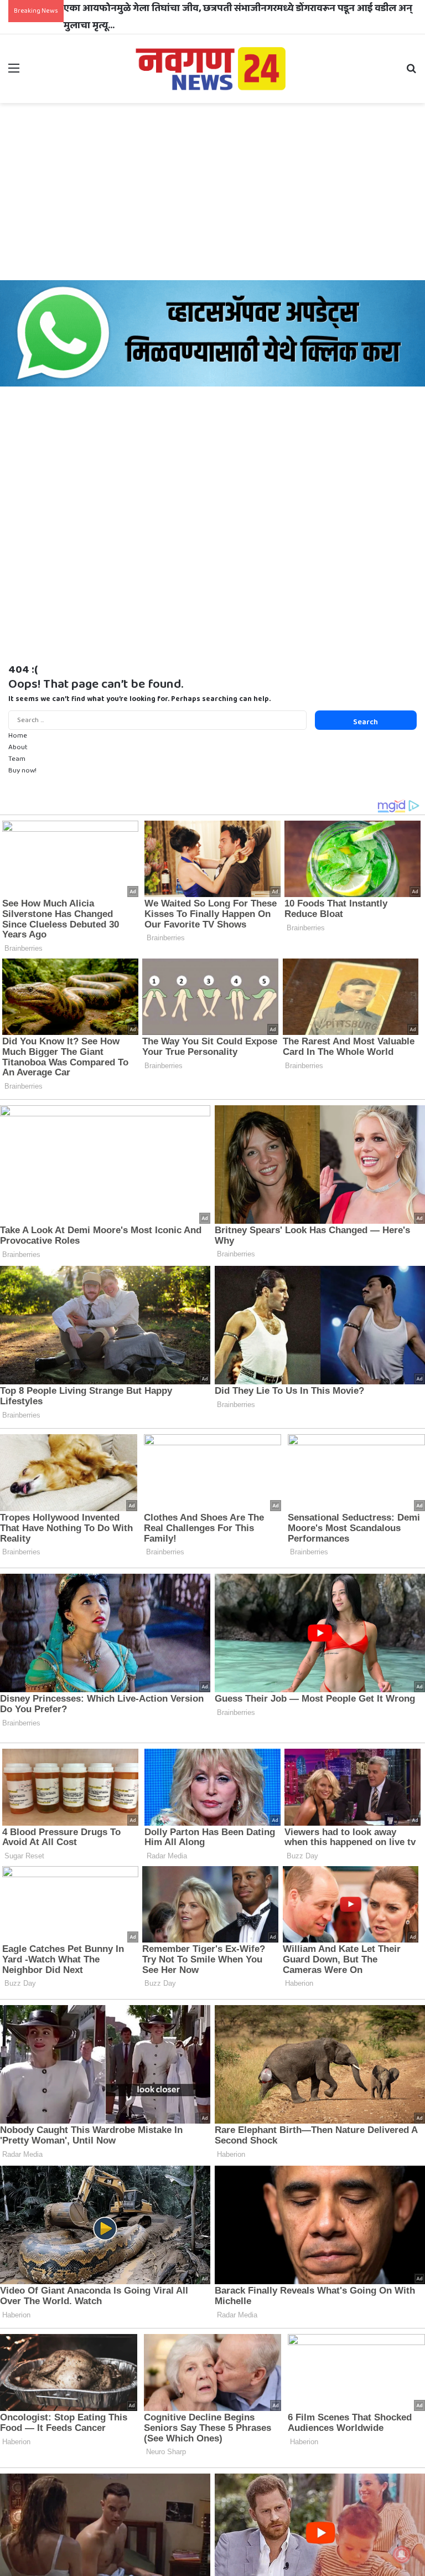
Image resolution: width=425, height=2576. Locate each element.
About (18, 747)
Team (17, 759)
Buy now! (22, 771)
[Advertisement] (212, 192)
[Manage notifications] (402, 2554)
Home (18, 736)
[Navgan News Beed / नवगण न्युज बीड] (212, 68)
